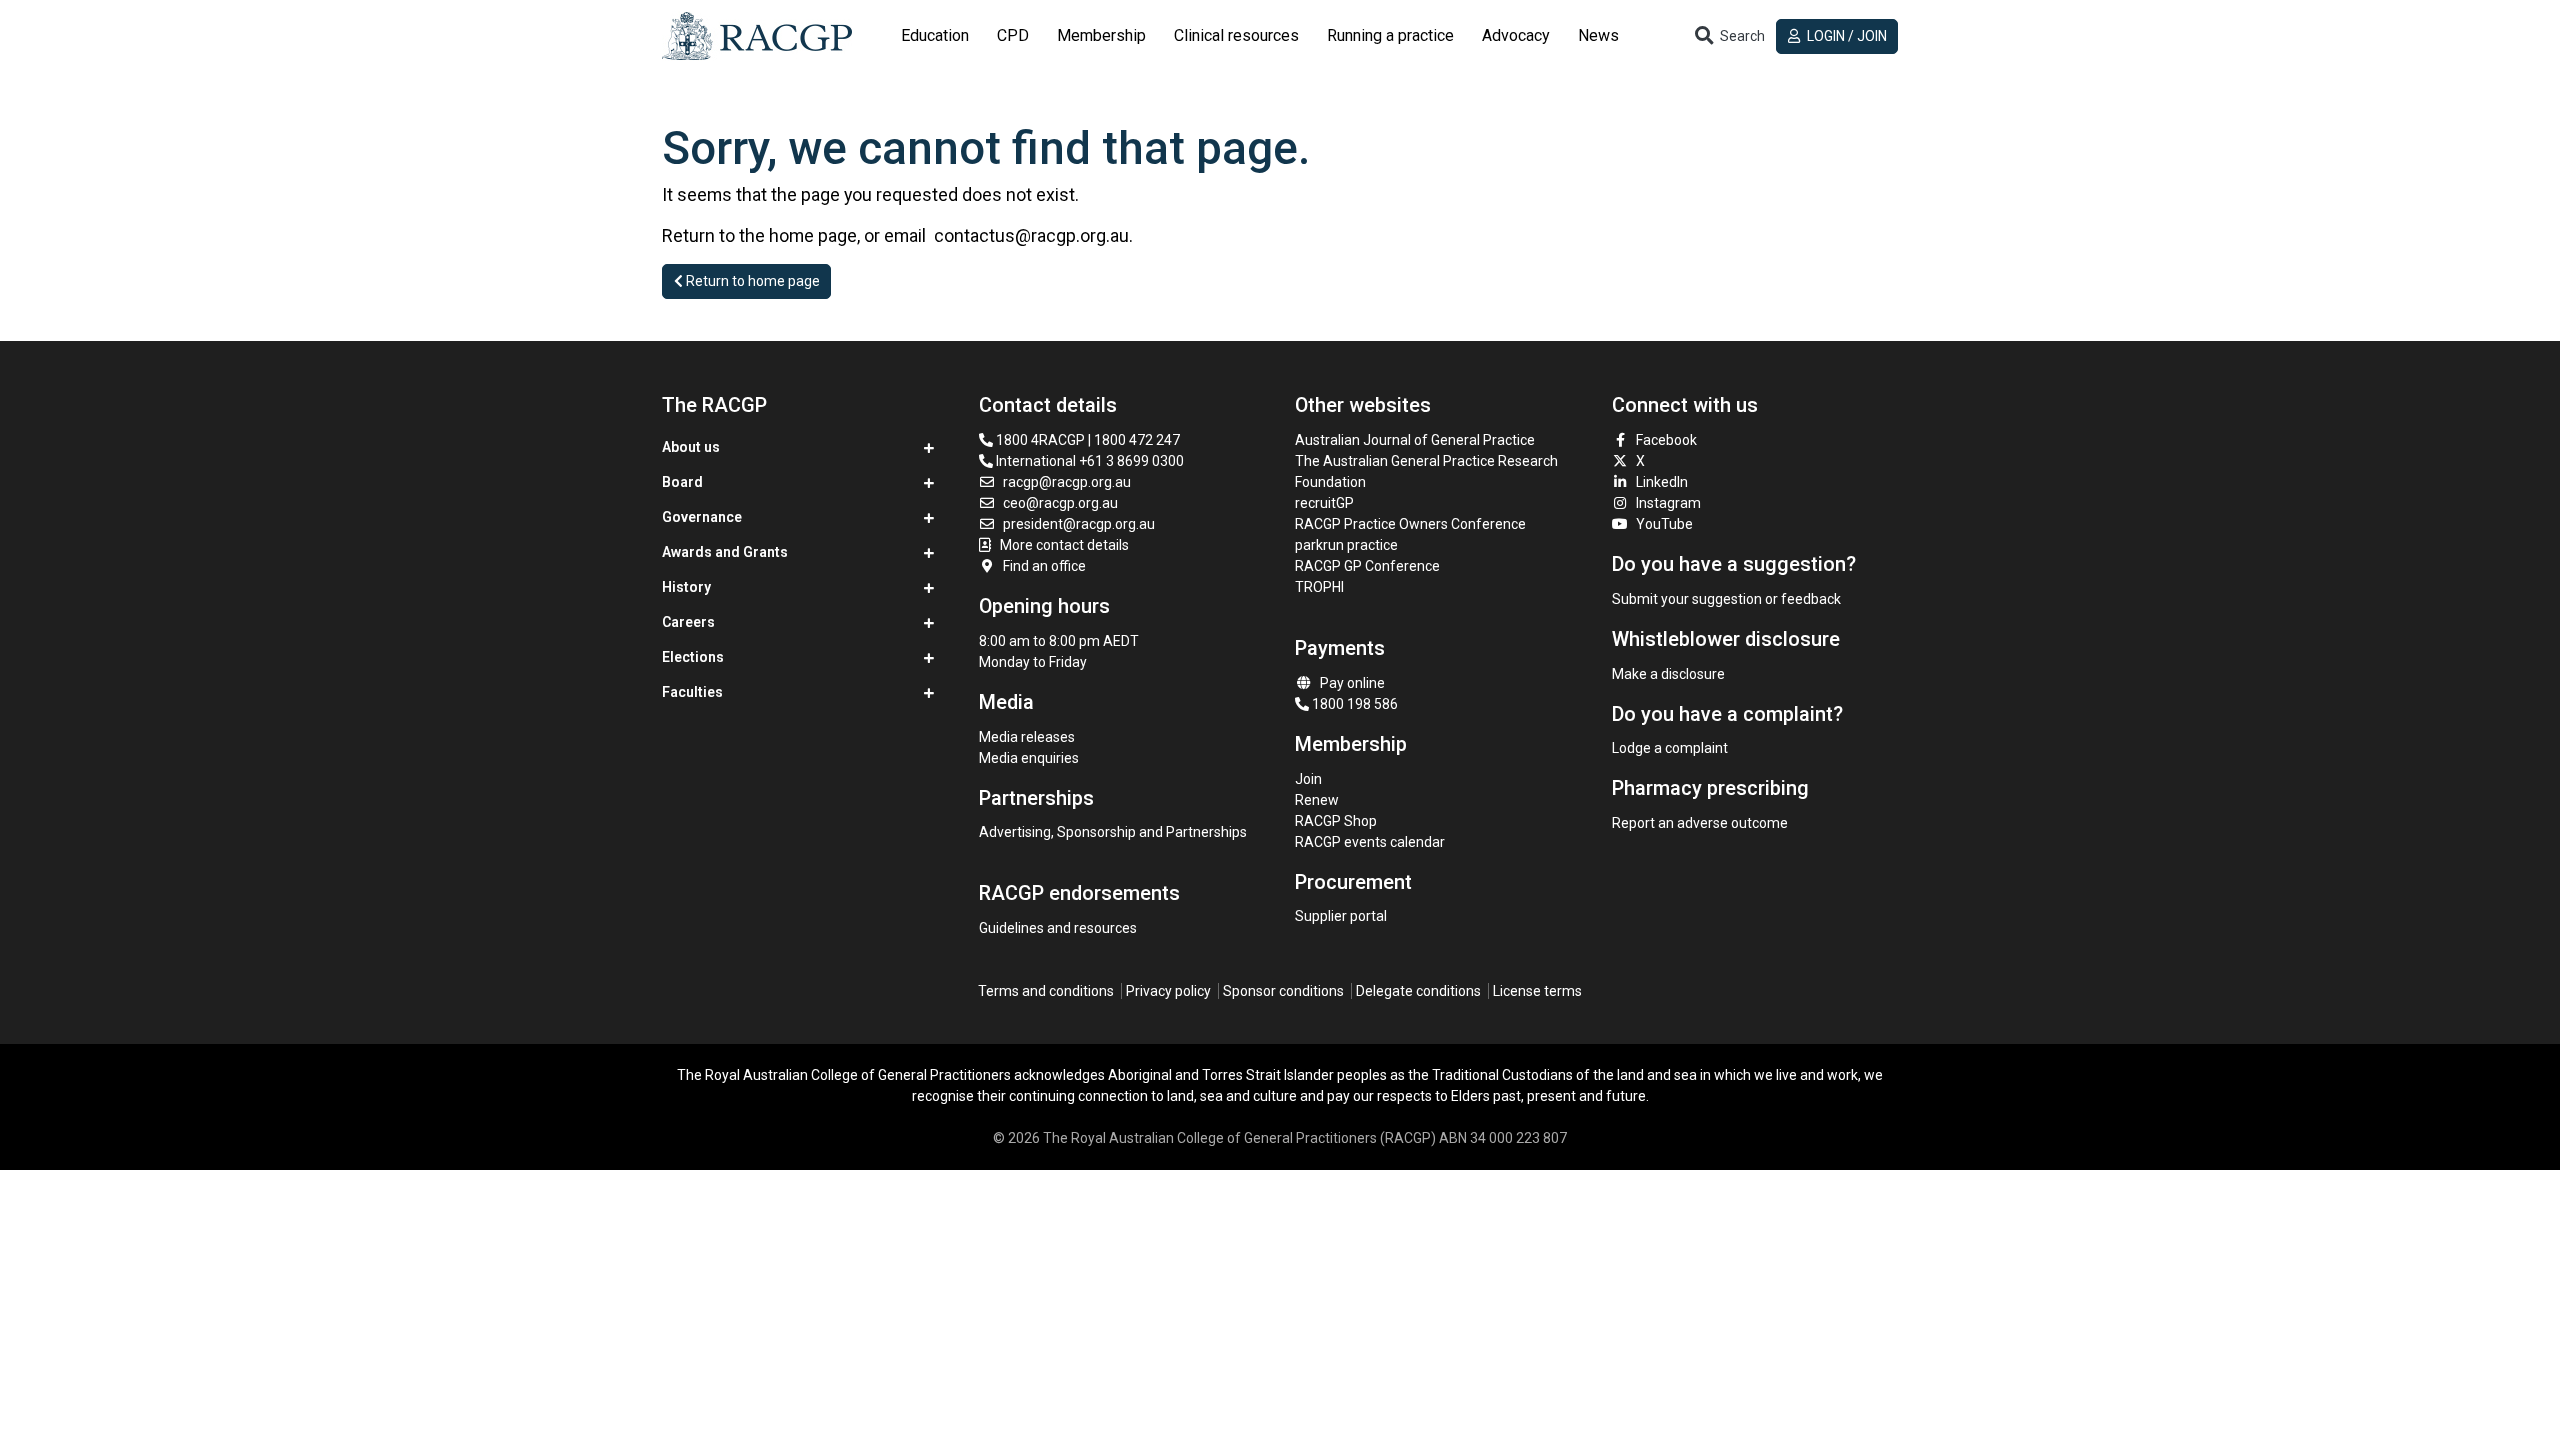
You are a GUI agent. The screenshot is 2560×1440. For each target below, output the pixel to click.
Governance (702, 517)
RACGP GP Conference (1367, 566)
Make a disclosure (1668, 674)
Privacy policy (1168, 991)
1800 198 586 (1353, 704)
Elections (693, 657)
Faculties (692, 692)
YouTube (1664, 524)
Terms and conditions (1046, 991)
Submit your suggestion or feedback (1726, 599)
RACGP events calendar (1370, 842)
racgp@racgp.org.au (1067, 482)
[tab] (935, 36)
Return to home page (751, 281)
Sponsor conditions (1283, 991)
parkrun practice (1346, 545)
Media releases (1027, 737)
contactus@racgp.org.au (1031, 235)
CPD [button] (1013, 35)
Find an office (1044, 566)
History (686, 587)
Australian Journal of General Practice (1415, 440)
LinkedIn (1662, 482)
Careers (688, 622)
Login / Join (1845, 36)
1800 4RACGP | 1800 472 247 (1086, 440)
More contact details (1064, 545)
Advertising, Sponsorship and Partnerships (1113, 832)
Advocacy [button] (1516, 35)
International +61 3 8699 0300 (1088, 461)
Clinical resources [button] (1236, 35)
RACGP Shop (1336, 821)
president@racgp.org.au (1079, 524)
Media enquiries (1029, 758)
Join (1308, 779)
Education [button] (935, 35)
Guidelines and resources (1058, 928)
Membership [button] (1101, 35)
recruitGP (1324, 503)
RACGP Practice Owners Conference (1410, 524)
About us (691, 447)
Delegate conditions (1418, 991)
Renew (1317, 800)
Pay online (1352, 683)
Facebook (1666, 440)
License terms (1537, 991)
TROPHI (1319, 587)
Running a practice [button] (1390, 35)
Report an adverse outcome (1700, 823)
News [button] (1598, 35)
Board (682, 482)
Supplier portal (1341, 916)
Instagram (1668, 503)
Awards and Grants (725, 552)
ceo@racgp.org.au (1060, 503)
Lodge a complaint (1670, 748)
